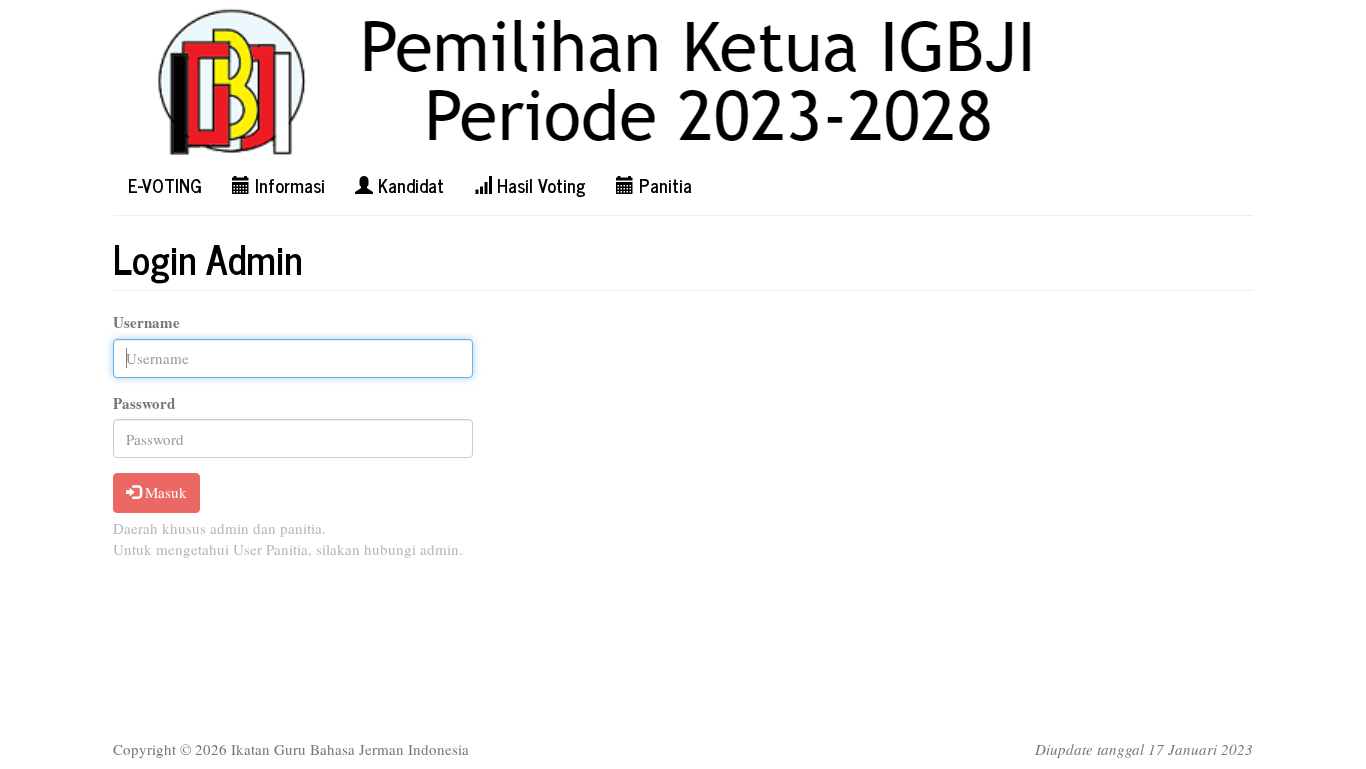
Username (146, 322)
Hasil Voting (539, 185)
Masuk (164, 492)
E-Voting (165, 185)
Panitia (663, 185)
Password (144, 403)
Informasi (287, 185)
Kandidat (408, 185)
